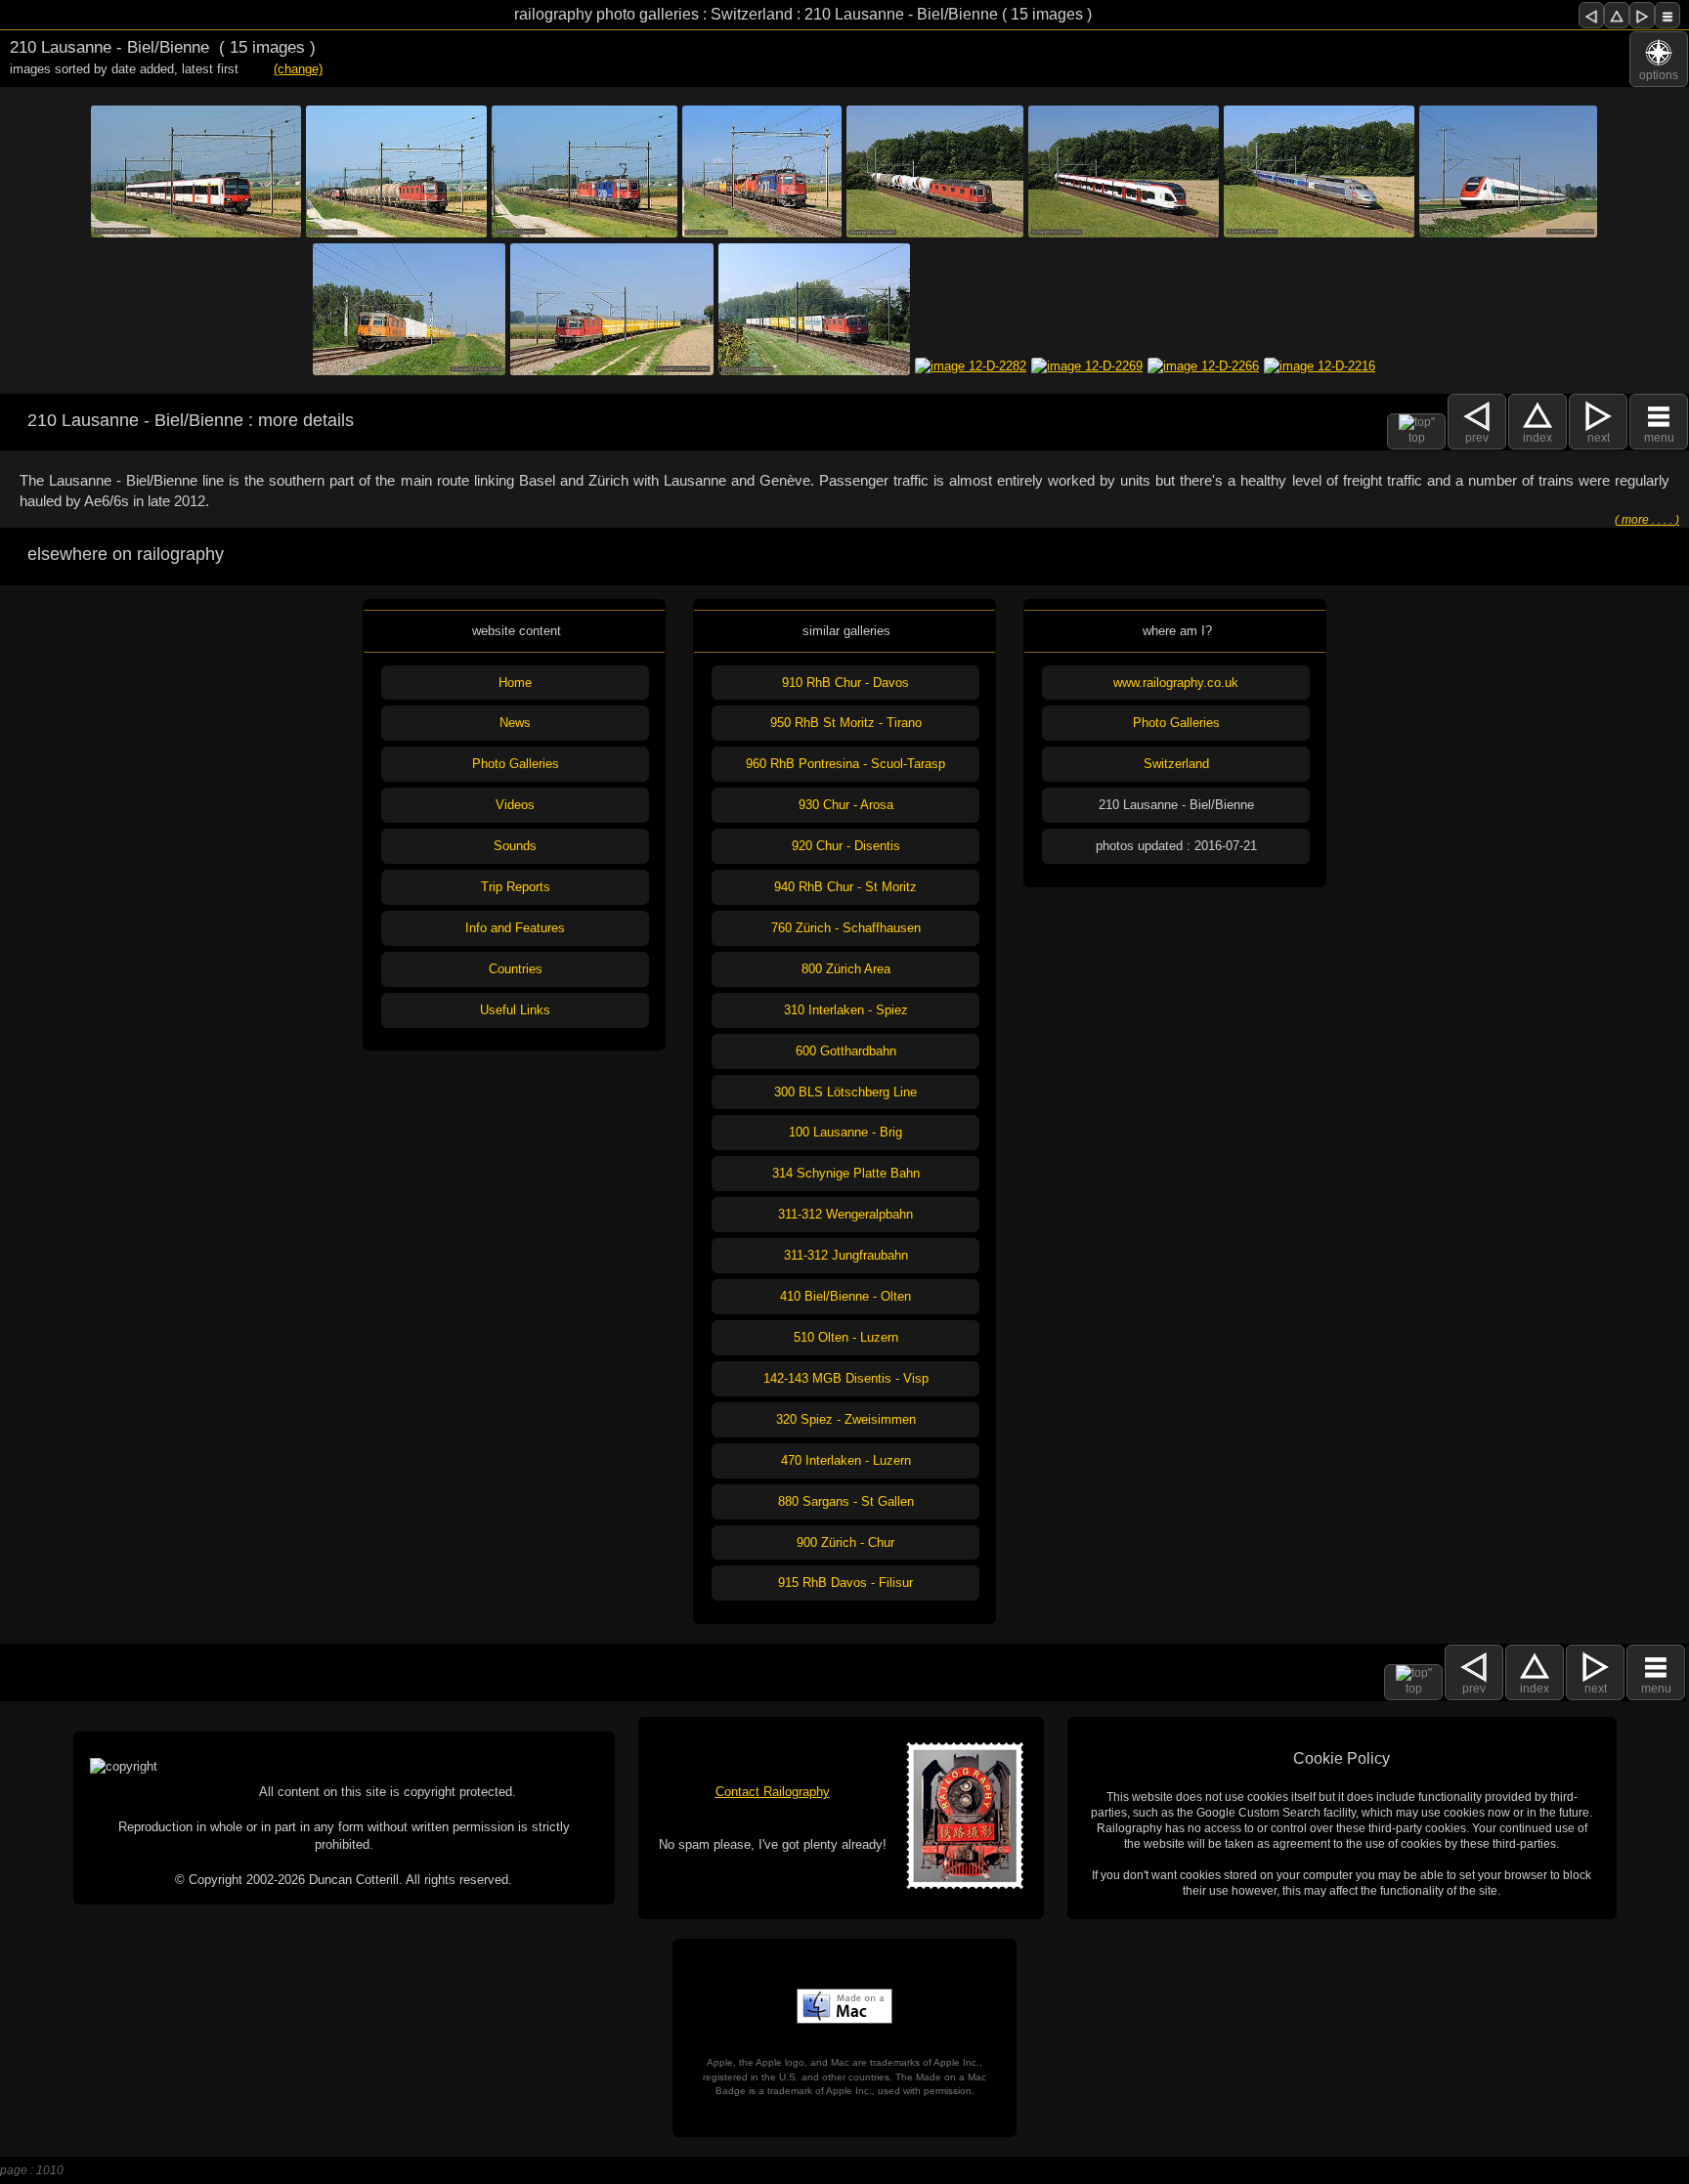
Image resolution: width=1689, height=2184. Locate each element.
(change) (298, 69)
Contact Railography (773, 1792)
